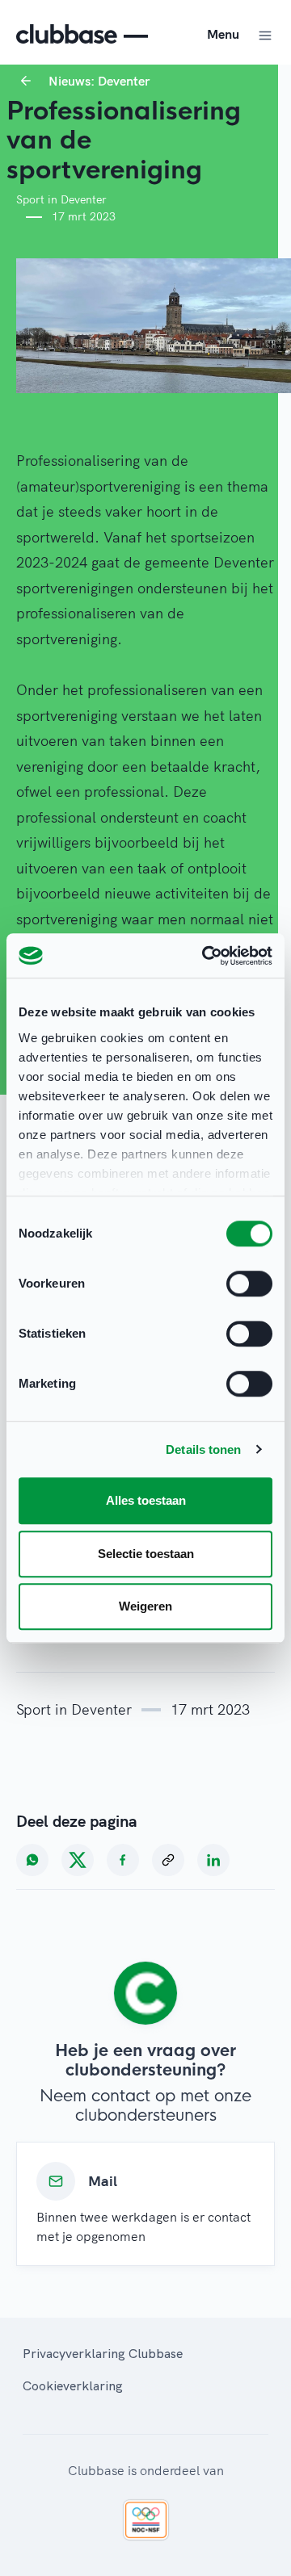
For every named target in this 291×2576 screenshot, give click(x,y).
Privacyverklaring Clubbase (103, 2353)
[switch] (249, 1284)
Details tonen (203, 1449)
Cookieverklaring (73, 2385)
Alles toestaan (146, 1500)
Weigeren (145, 1606)
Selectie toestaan (146, 1554)
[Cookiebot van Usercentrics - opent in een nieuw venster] (205, 956)
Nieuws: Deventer (99, 81)
